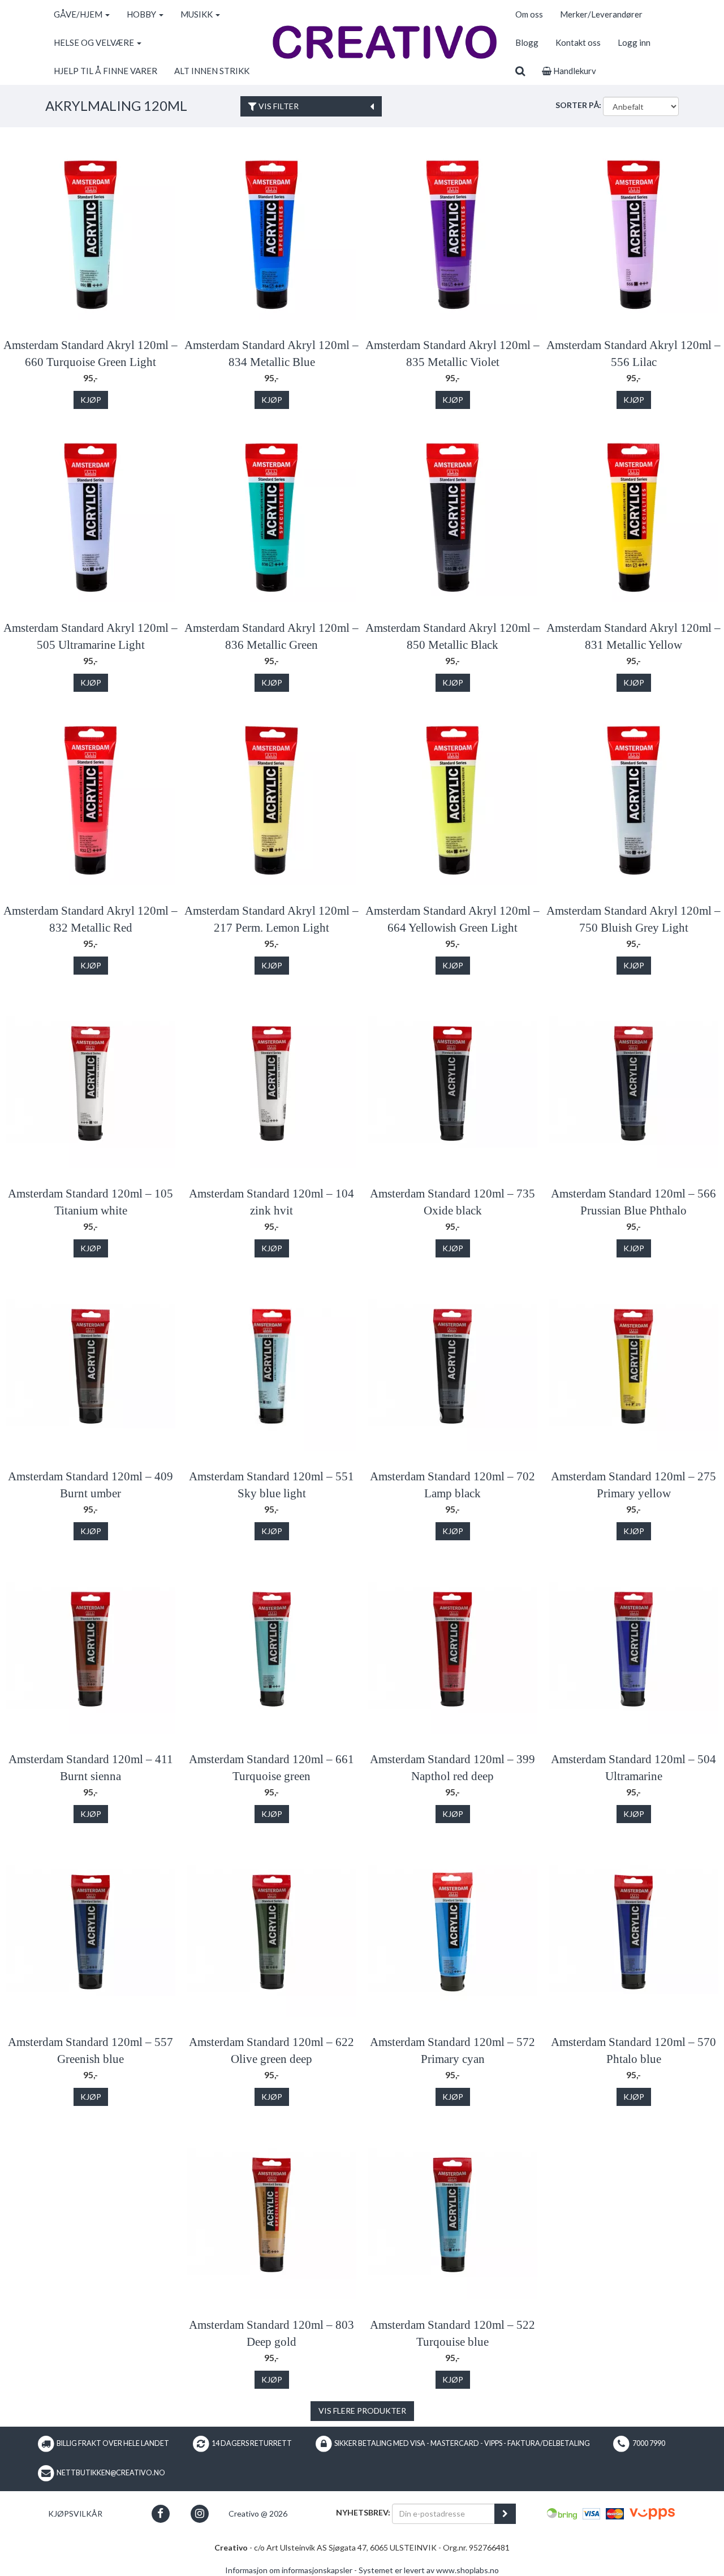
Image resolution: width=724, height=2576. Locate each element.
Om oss (529, 14)
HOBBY (142, 14)
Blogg (527, 42)
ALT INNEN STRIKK (212, 71)
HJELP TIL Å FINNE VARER (105, 71)
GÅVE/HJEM (79, 14)
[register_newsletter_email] (505, 2514)
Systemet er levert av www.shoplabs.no (429, 2570)
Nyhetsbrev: (363, 2512)
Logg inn (634, 42)
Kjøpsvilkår (75, 2513)
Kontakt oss (578, 42)
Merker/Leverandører (601, 14)
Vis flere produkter (362, 2411)
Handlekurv (574, 71)
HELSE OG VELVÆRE (95, 42)
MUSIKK (197, 14)
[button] (160, 2513)
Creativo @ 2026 (258, 2513)
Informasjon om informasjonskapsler (289, 2570)
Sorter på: (578, 105)
